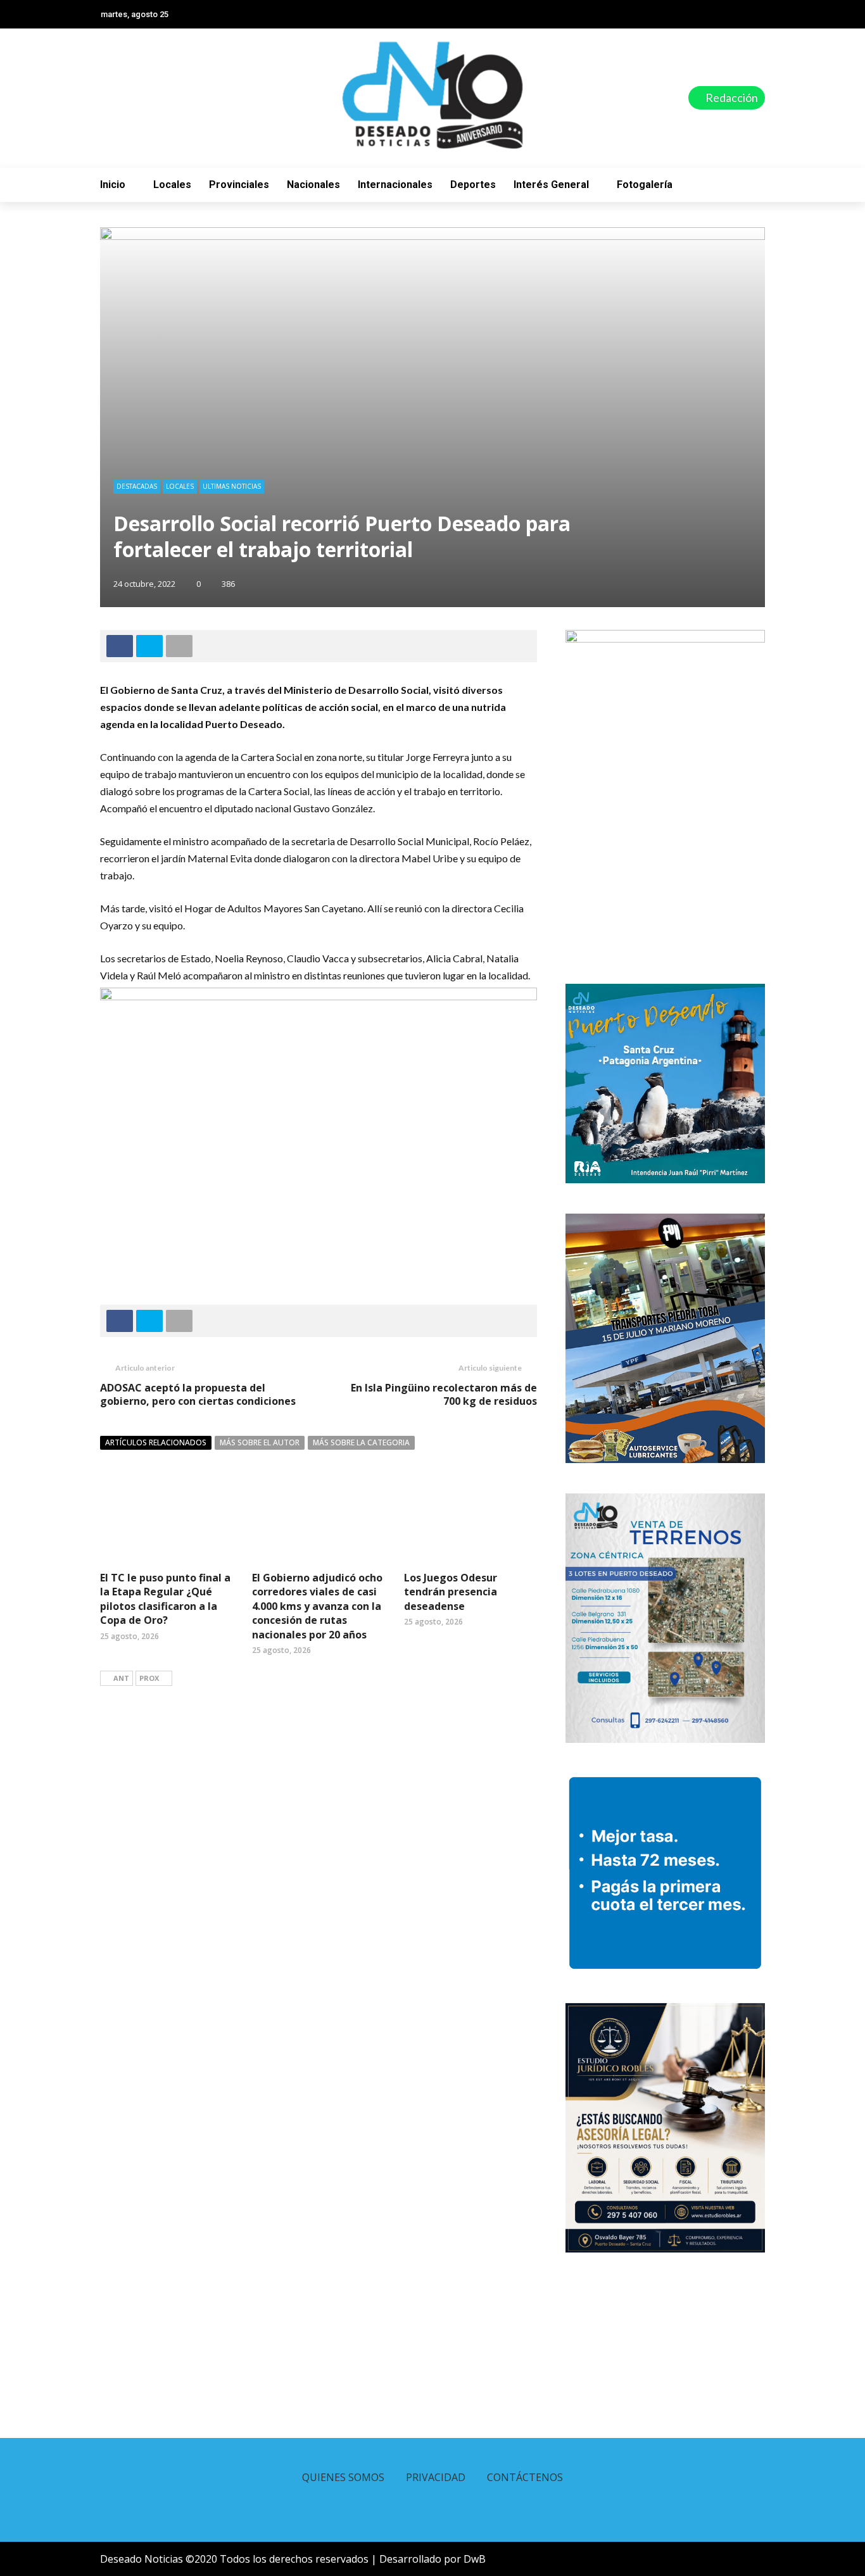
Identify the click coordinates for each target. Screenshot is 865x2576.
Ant (121, 1678)
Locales (172, 185)
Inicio (113, 185)
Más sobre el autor (260, 1442)
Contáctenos (525, 2477)
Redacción (731, 97)
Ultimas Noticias (232, 486)
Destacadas (137, 486)
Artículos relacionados (156, 1442)
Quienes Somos (343, 2477)
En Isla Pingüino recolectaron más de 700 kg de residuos (444, 1394)
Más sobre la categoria (361, 1442)
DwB (475, 2559)
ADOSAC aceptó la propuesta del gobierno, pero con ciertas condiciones (198, 1394)
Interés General (551, 185)
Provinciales (239, 185)
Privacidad (436, 2477)
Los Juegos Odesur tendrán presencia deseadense (451, 1592)
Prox (149, 1678)
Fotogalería (645, 185)
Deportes (473, 185)
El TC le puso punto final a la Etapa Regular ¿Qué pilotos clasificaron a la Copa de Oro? (165, 1599)
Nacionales (313, 185)
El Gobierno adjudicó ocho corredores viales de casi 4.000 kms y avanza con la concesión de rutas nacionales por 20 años (317, 1606)
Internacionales (395, 185)
